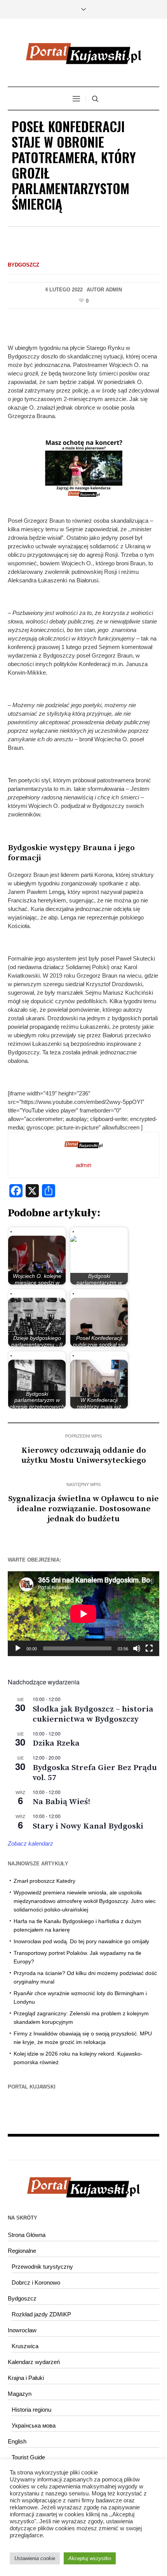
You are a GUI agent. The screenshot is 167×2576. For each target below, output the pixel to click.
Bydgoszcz (23, 265)
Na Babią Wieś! (61, 1802)
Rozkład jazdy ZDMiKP (41, 2314)
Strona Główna (27, 2235)
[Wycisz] (137, 1648)
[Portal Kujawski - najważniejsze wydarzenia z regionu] (83, 53)
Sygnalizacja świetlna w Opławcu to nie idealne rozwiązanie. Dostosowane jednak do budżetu (83, 1509)
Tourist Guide (28, 2457)
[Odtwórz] (18, 1648)
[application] (83, 1614)
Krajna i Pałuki (26, 2378)
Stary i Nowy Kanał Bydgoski (88, 1826)
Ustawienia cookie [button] (35, 2558)
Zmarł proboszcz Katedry (44, 1881)
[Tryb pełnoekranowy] (149, 1648)
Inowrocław (22, 2330)
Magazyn (20, 2394)
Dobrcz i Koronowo (36, 2282)
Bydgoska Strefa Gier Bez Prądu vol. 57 (95, 1773)
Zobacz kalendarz (30, 1843)
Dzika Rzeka (56, 1743)
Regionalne (22, 2251)
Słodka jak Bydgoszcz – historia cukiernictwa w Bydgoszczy (93, 1714)
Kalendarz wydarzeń (34, 2362)
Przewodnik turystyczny (42, 2267)
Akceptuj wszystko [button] (90, 2558)
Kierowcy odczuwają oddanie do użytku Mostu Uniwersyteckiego (84, 1455)
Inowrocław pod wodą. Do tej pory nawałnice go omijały (81, 1941)
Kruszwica (25, 2346)
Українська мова (34, 2425)
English (17, 2441)
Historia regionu (31, 2410)
